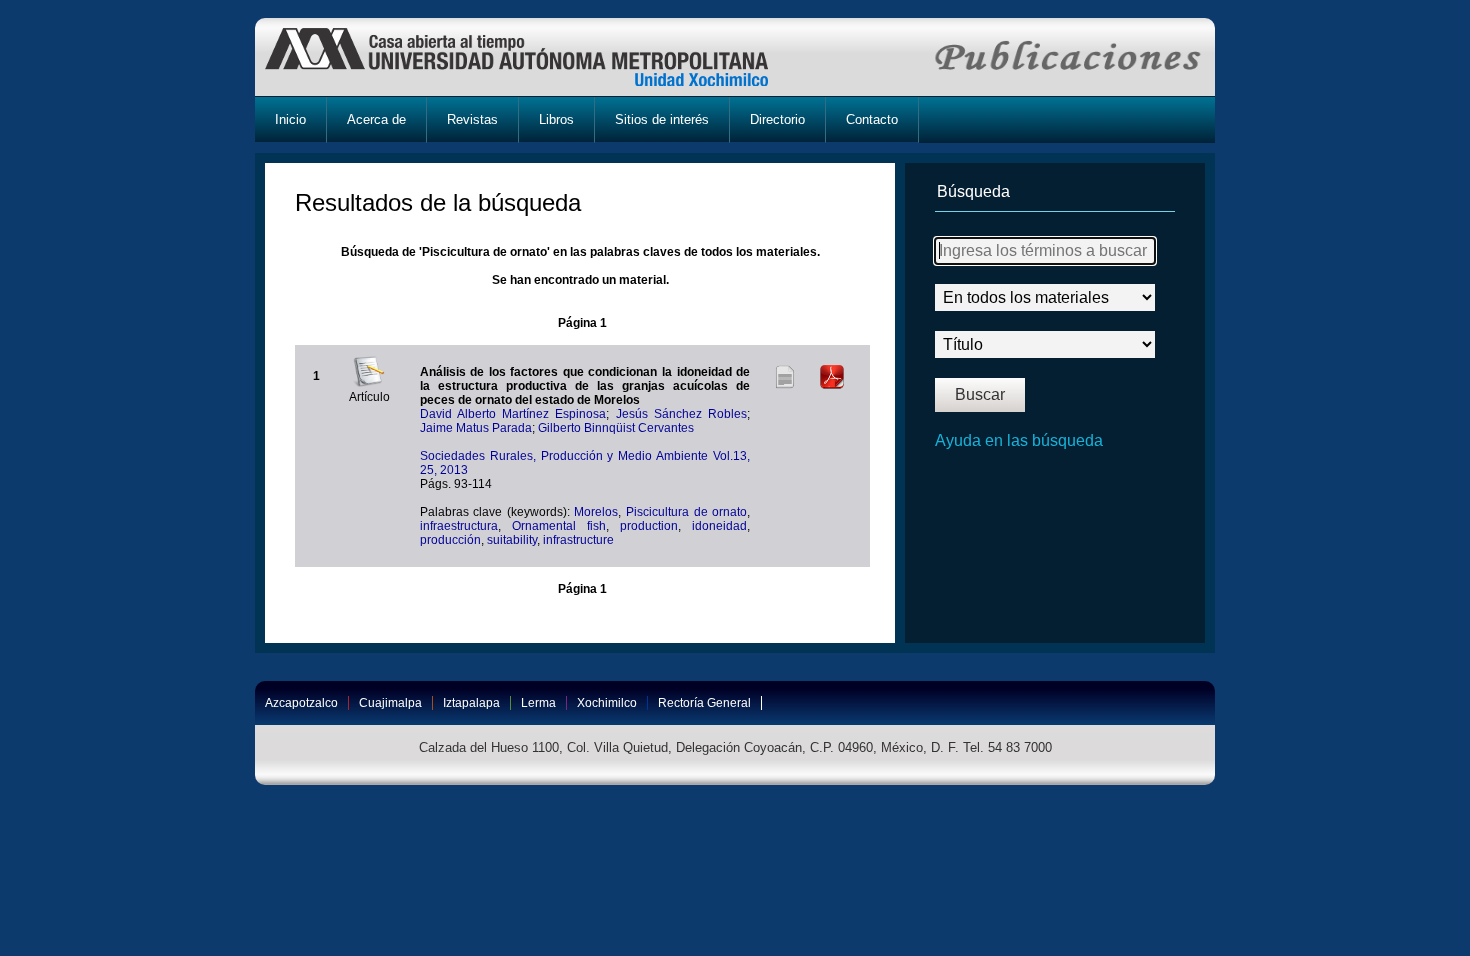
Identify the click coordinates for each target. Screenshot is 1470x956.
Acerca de (376, 119)
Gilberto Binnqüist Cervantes (616, 428)
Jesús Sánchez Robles (681, 414)
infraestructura (459, 526)
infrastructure (578, 540)
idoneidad (719, 526)
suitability (512, 540)
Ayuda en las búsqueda (1019, 440)
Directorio (777, 119)
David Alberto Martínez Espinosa (513, 414)
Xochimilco (607, 703)
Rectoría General (704, 703)
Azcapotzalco (301, 703)
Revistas (472, 119)
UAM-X (535, 57)
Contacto (872, 119)
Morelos (596, 512)
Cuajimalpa (390, 703)
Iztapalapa (471, 703)
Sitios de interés (662, 119)
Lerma (538, 703)
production (649, 526)
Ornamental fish (559, 526)
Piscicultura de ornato (686, 512)
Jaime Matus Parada (476, 428)
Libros (556, 119)
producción (450, 540)
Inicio (290, 119)
